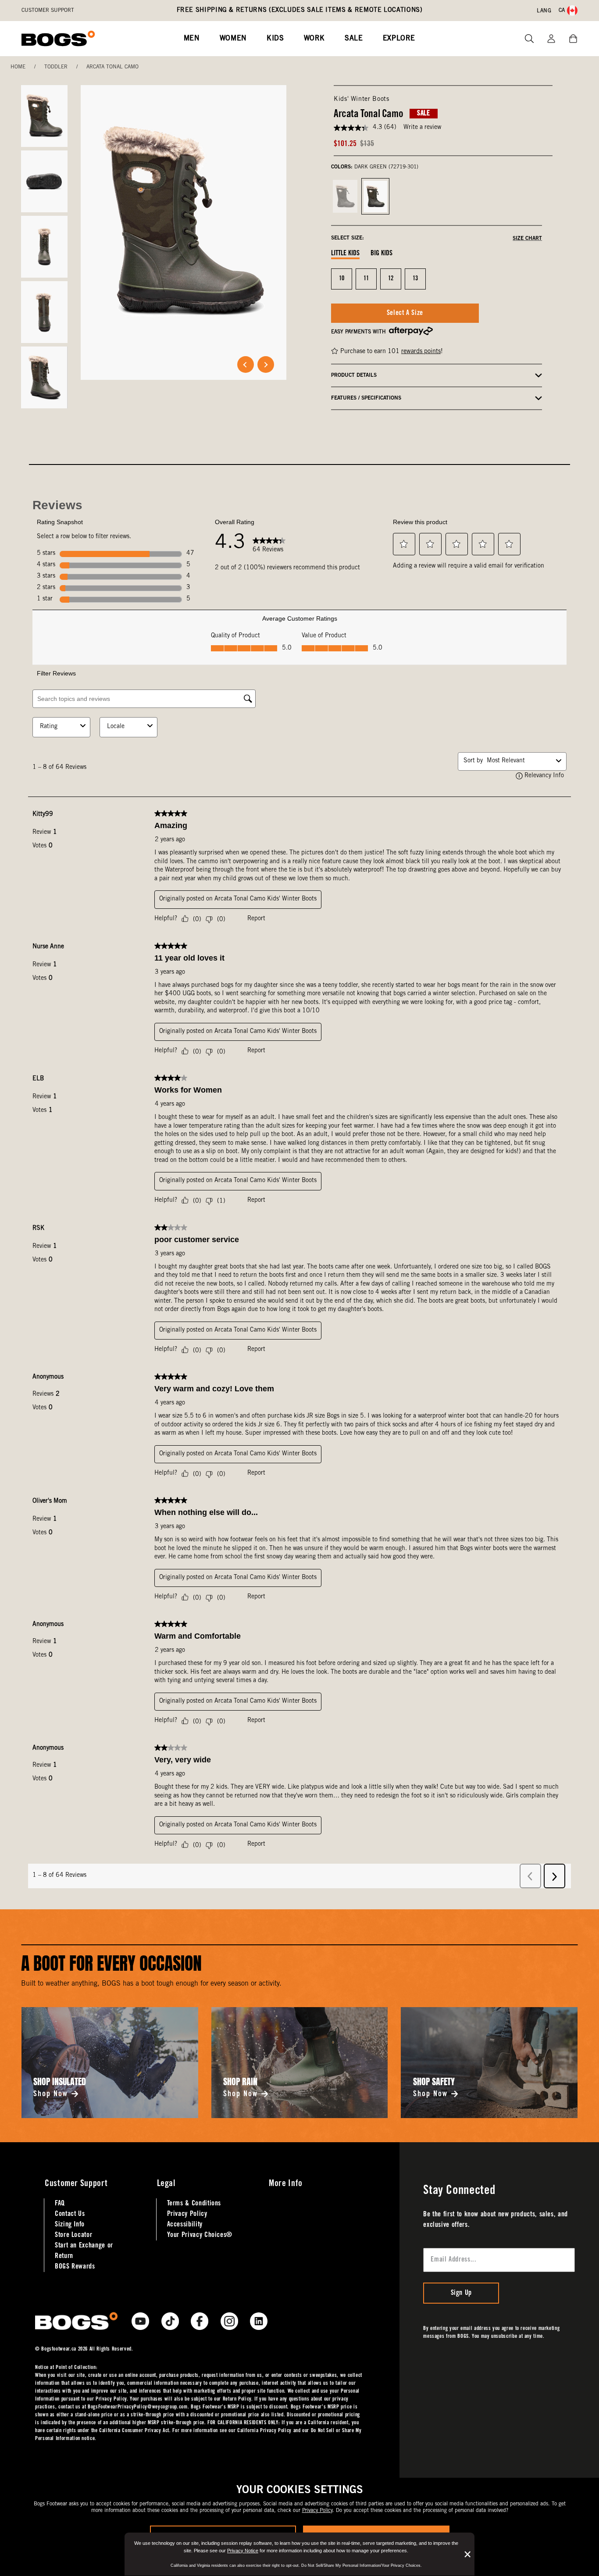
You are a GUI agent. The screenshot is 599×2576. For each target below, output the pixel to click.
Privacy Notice (243, 2551)
